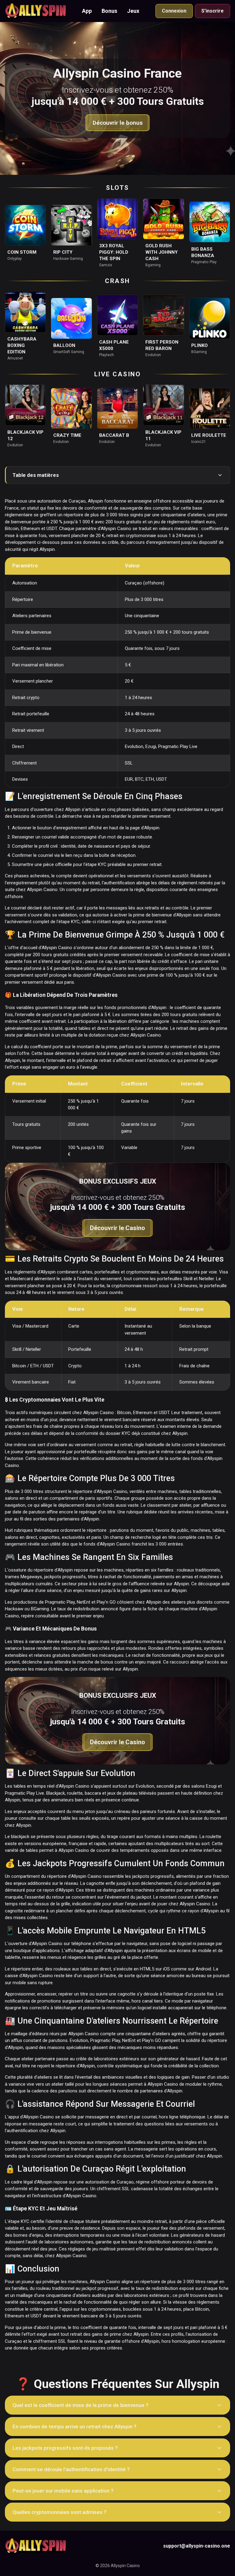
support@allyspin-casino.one (197, 2546)
